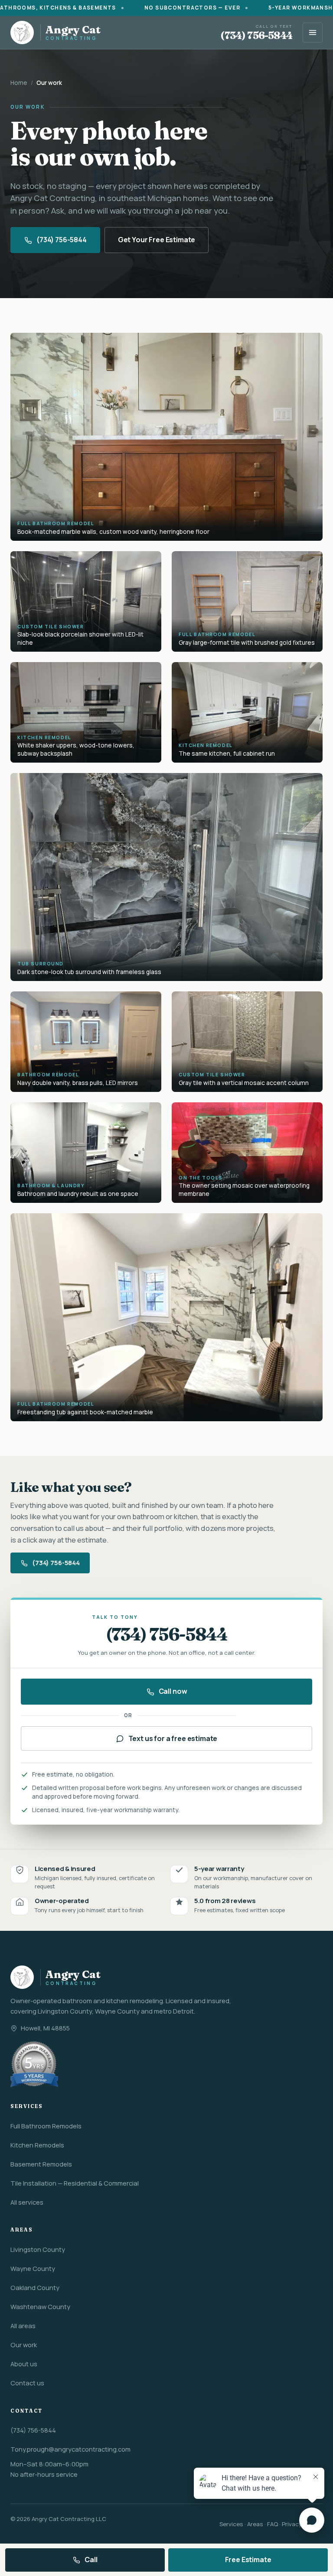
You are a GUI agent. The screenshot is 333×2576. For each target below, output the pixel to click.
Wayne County (33, 2268)
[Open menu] (313, 32)
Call (91, 2560)
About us (24, 2364)
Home (19, 83)
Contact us (27, 2383)
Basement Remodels (41, 2164)
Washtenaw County (40, 2306)
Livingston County (38, 2249)
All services (27, 2202)
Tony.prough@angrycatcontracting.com (70, 2449)
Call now (173, 1691)
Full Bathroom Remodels (46, 2126)
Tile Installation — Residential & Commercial (75, 2183)
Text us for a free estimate (173, 1738)
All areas (23, 2326)
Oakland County (35, 2287)
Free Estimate (248, 2560)
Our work (24, 2345)
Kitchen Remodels (37, 2145)
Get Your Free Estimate (157, 240)
